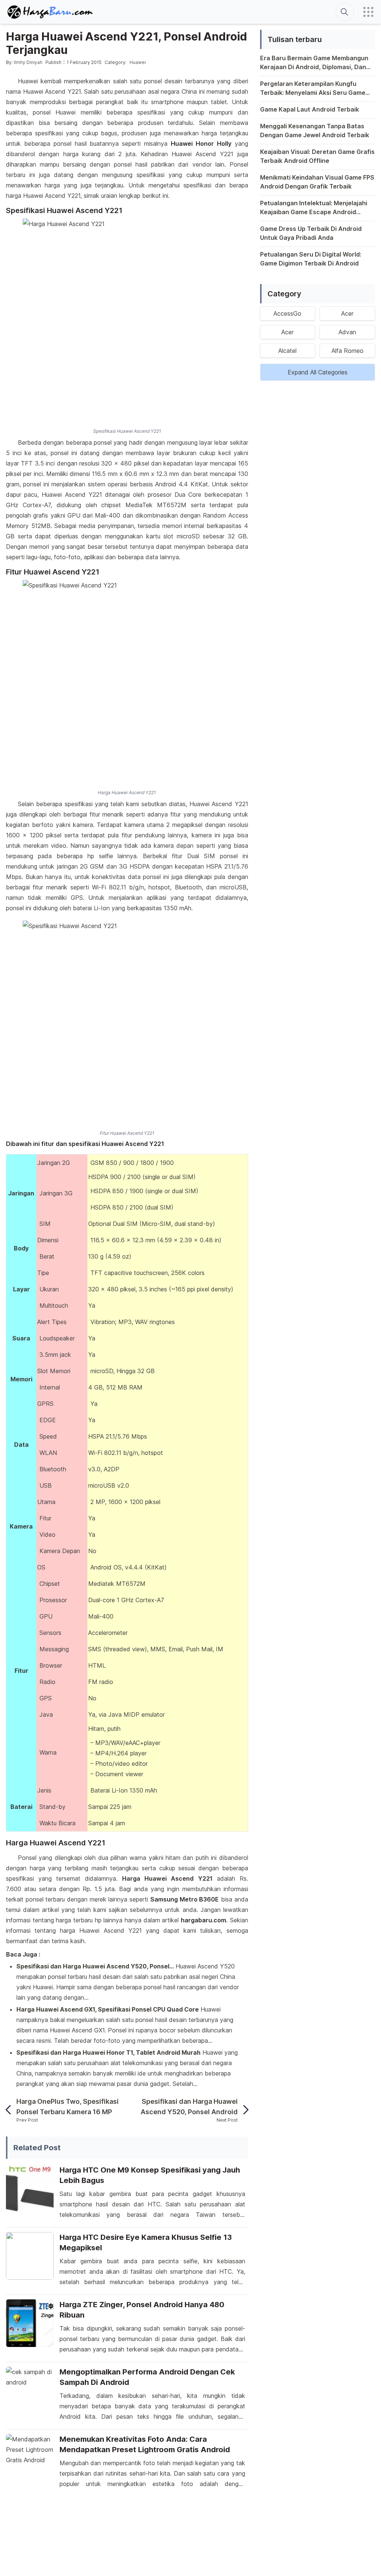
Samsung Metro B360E (185, 1899)
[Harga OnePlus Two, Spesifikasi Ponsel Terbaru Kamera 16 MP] (11, 2110)
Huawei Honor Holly (201, 144)
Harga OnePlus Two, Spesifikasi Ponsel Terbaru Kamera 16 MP (68, 2107)
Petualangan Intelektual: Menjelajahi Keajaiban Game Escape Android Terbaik (314, 208)
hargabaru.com (204, 1920)
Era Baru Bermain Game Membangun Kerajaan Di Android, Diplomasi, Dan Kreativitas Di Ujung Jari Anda (314, 63)
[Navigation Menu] (368, 12)
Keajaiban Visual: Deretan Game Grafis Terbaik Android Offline (317, 156)
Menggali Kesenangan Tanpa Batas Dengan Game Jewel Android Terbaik (315, 131)
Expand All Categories (318, 372)
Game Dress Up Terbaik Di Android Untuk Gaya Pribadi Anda (311, 233)
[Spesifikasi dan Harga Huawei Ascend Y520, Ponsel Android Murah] (243, 2110)
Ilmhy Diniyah (28, 62)
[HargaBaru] (51, 12)
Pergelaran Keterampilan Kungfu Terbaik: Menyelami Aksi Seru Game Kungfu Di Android (313, 88)
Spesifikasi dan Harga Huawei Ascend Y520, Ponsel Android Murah (189, 2107)
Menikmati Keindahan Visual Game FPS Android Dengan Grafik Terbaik (317, 182)
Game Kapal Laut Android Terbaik (310, 109)
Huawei (138, 62)
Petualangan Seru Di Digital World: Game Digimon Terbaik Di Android (311, 259)
